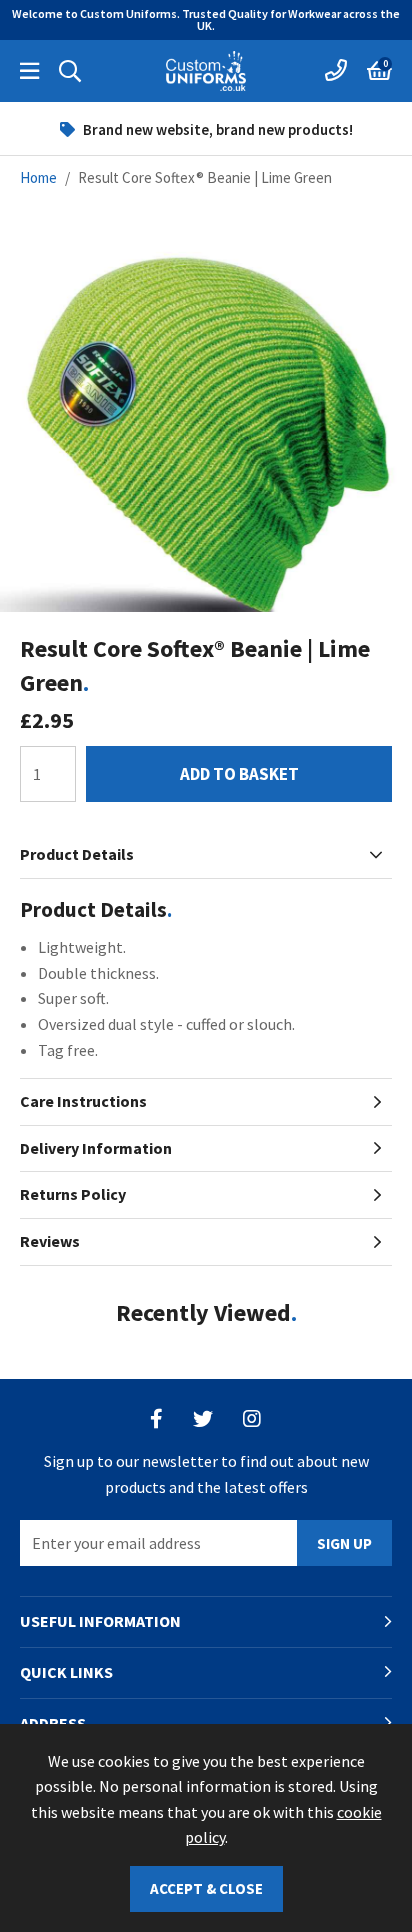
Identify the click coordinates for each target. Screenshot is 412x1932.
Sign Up (344, 1543)
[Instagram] (253, 1419)
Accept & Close (206, 1888)
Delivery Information (96, 1148)
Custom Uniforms (206, 71)
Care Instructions (83, 1101)
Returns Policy (73, 1194)
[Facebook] (156, 1419)
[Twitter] (203, 1419)
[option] (206, 129)
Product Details (77, 854)
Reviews (50, 1241)
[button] (379, 71)
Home (38, 177)
